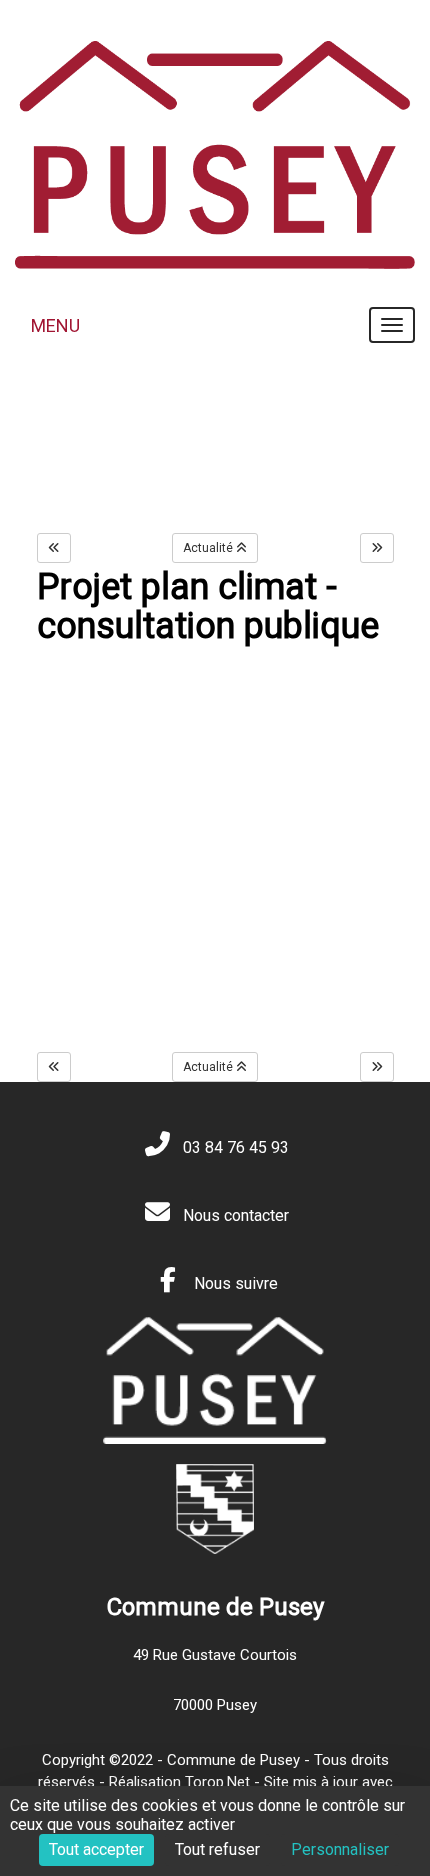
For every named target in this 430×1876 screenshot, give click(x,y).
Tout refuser (217, 1849)
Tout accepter (96, 1849)
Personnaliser (340, 1849)
